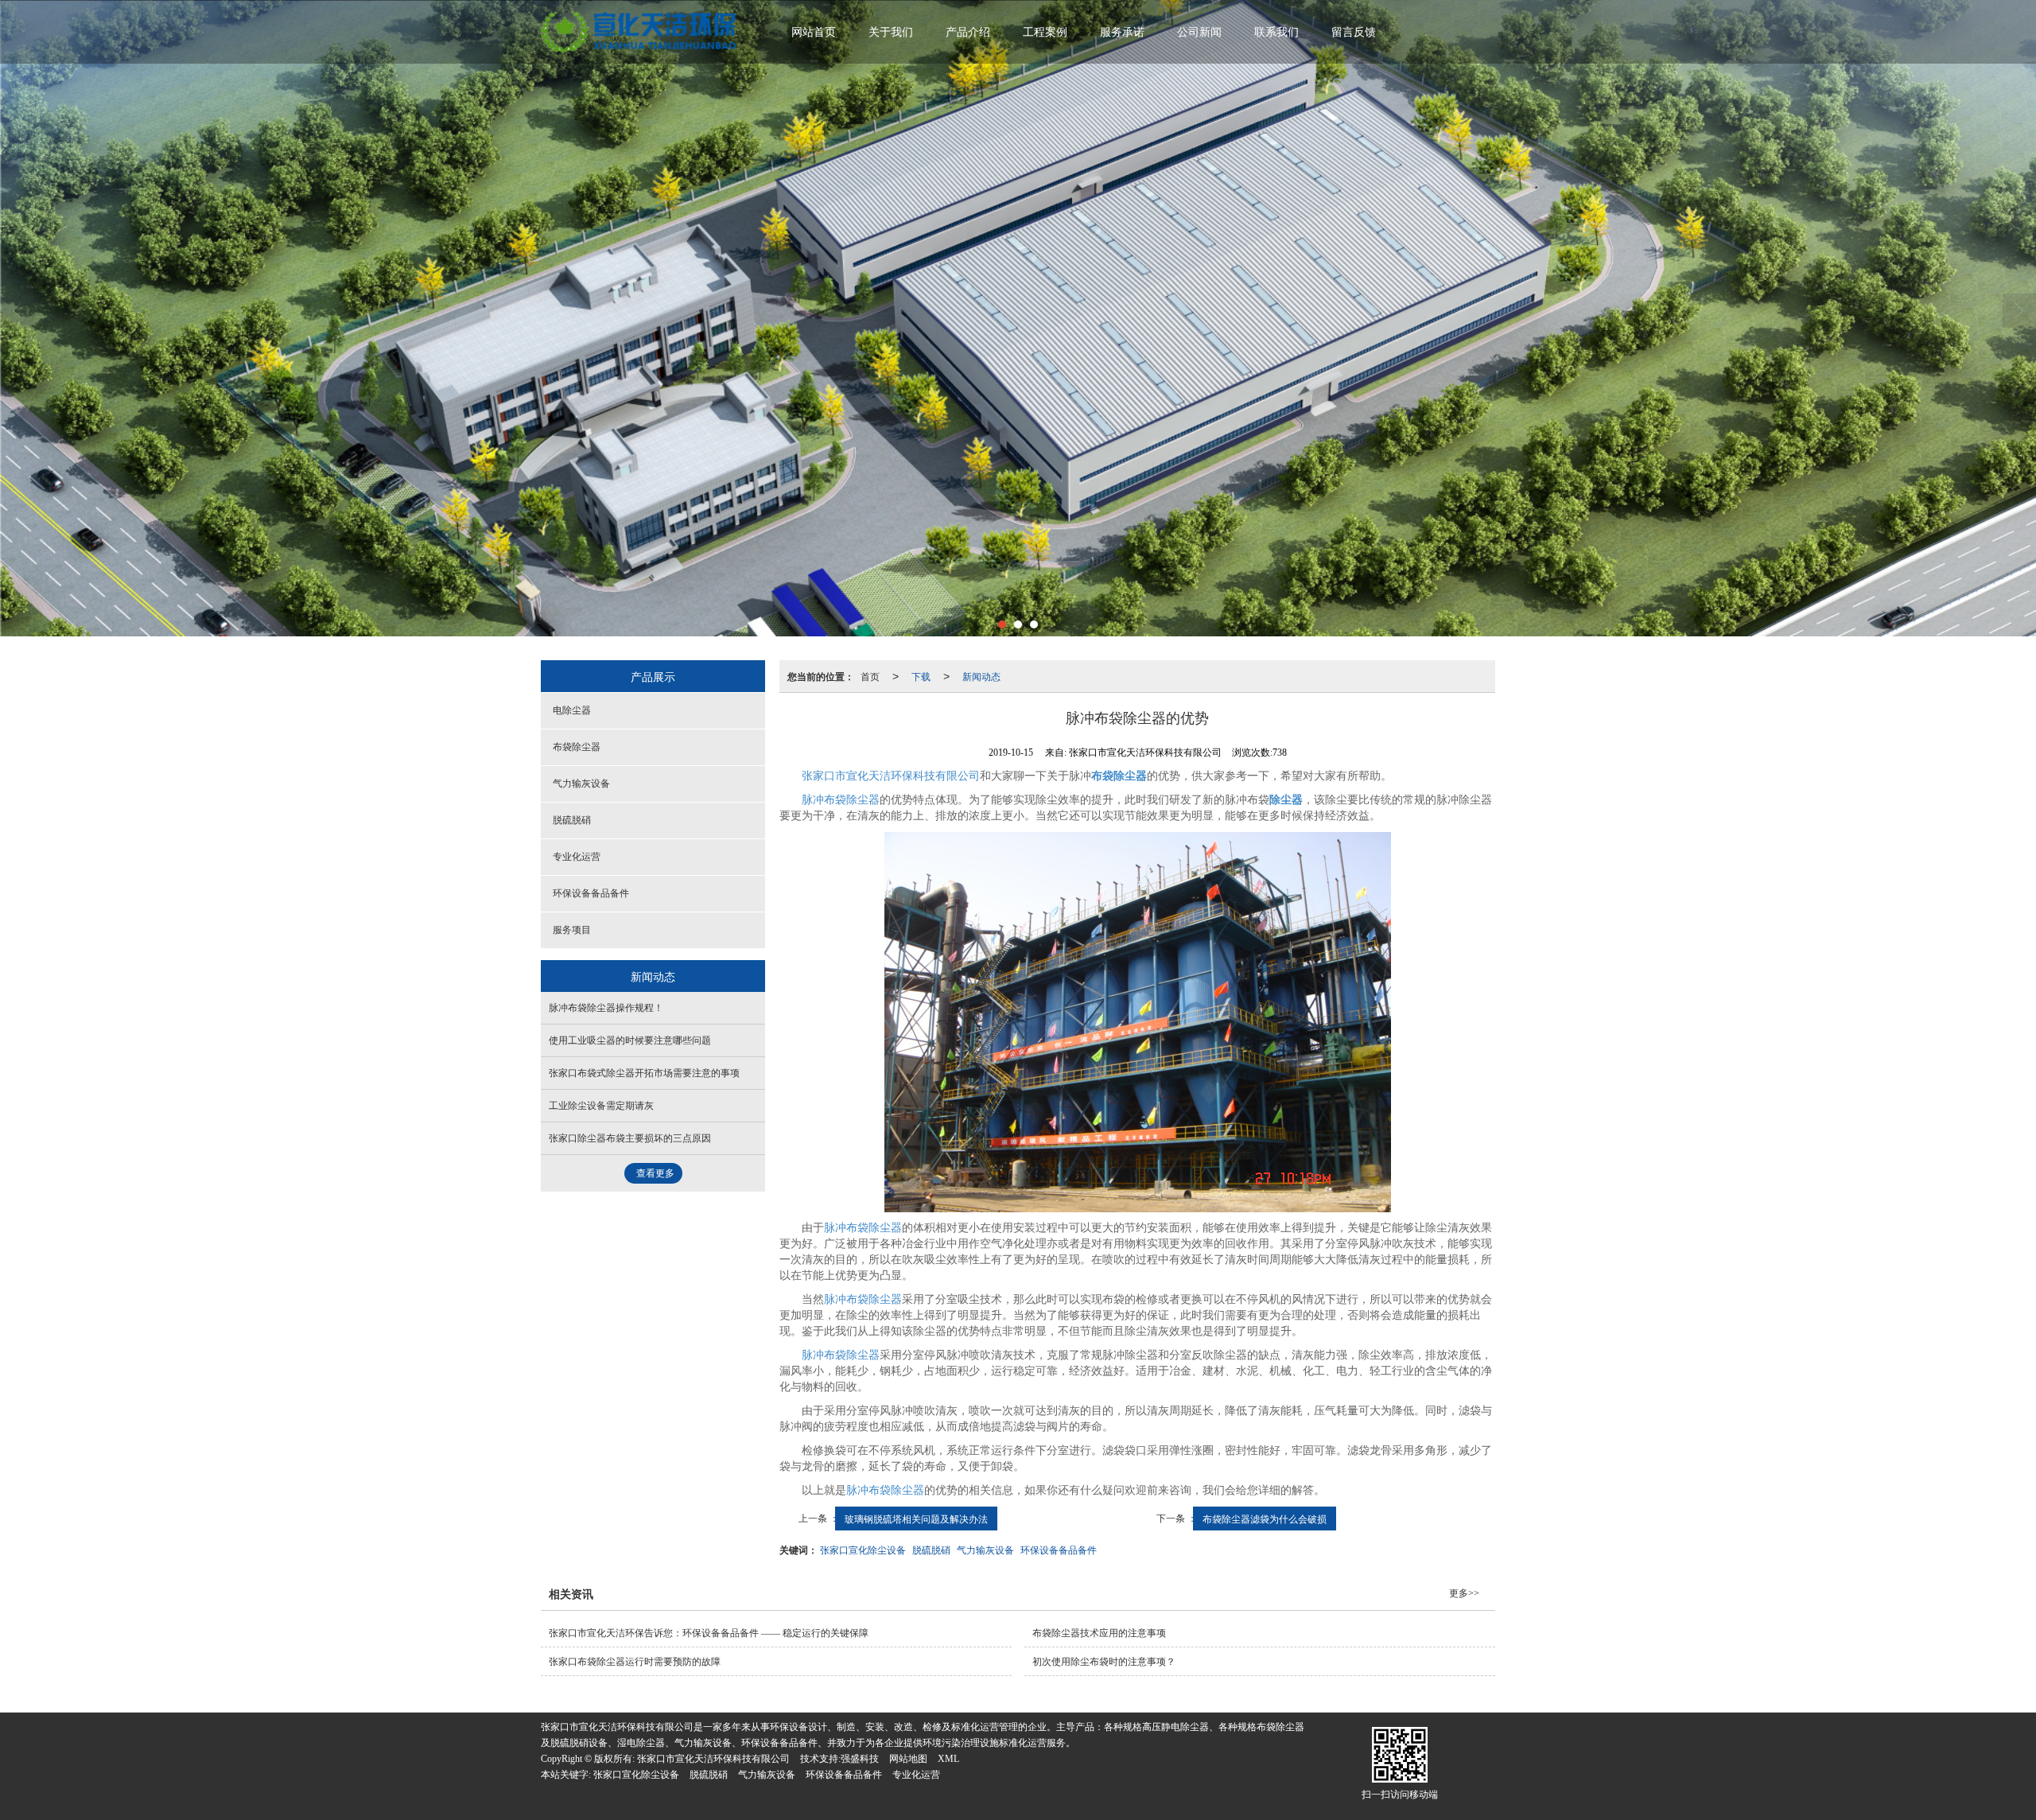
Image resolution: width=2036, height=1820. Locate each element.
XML (948, 1759)
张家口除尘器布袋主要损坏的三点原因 (630, 1138)
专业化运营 (577, 857)
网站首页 (814, 32)
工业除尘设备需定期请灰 (601, 1106)
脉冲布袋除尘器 (841, 800)
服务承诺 (1122, 32)
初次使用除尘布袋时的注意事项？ (1104, 1662)
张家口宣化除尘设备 (863, 1549)
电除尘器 (572, 710)
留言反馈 (1354, 32)
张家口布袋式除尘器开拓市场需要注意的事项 (644, 1073)
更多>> (1464, 1593)
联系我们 (1276, 32)
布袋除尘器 (577, 747)
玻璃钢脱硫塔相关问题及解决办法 (916, 1518)
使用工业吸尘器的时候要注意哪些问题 (630, 1040)
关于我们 (891, 32)
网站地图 (908, 1759)
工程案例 (1045, 32)
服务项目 (572, 930)
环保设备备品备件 (1059, 1549)
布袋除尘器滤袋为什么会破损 (1265, 1518)
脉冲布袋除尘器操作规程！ (606, 1008)
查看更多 (655, 1173)
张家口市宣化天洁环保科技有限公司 (891, 776)
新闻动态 (981, 676)
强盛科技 (860, 1759)
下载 (921, 676)
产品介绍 (968, 32)
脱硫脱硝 (931, 1549)
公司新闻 (1199, 32)
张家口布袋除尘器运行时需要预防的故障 (635, 1662)
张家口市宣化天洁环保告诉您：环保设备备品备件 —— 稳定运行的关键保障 (709, 1633)
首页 (870, 676)
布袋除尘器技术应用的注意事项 (1099, 1633)
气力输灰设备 (985, 1549)
